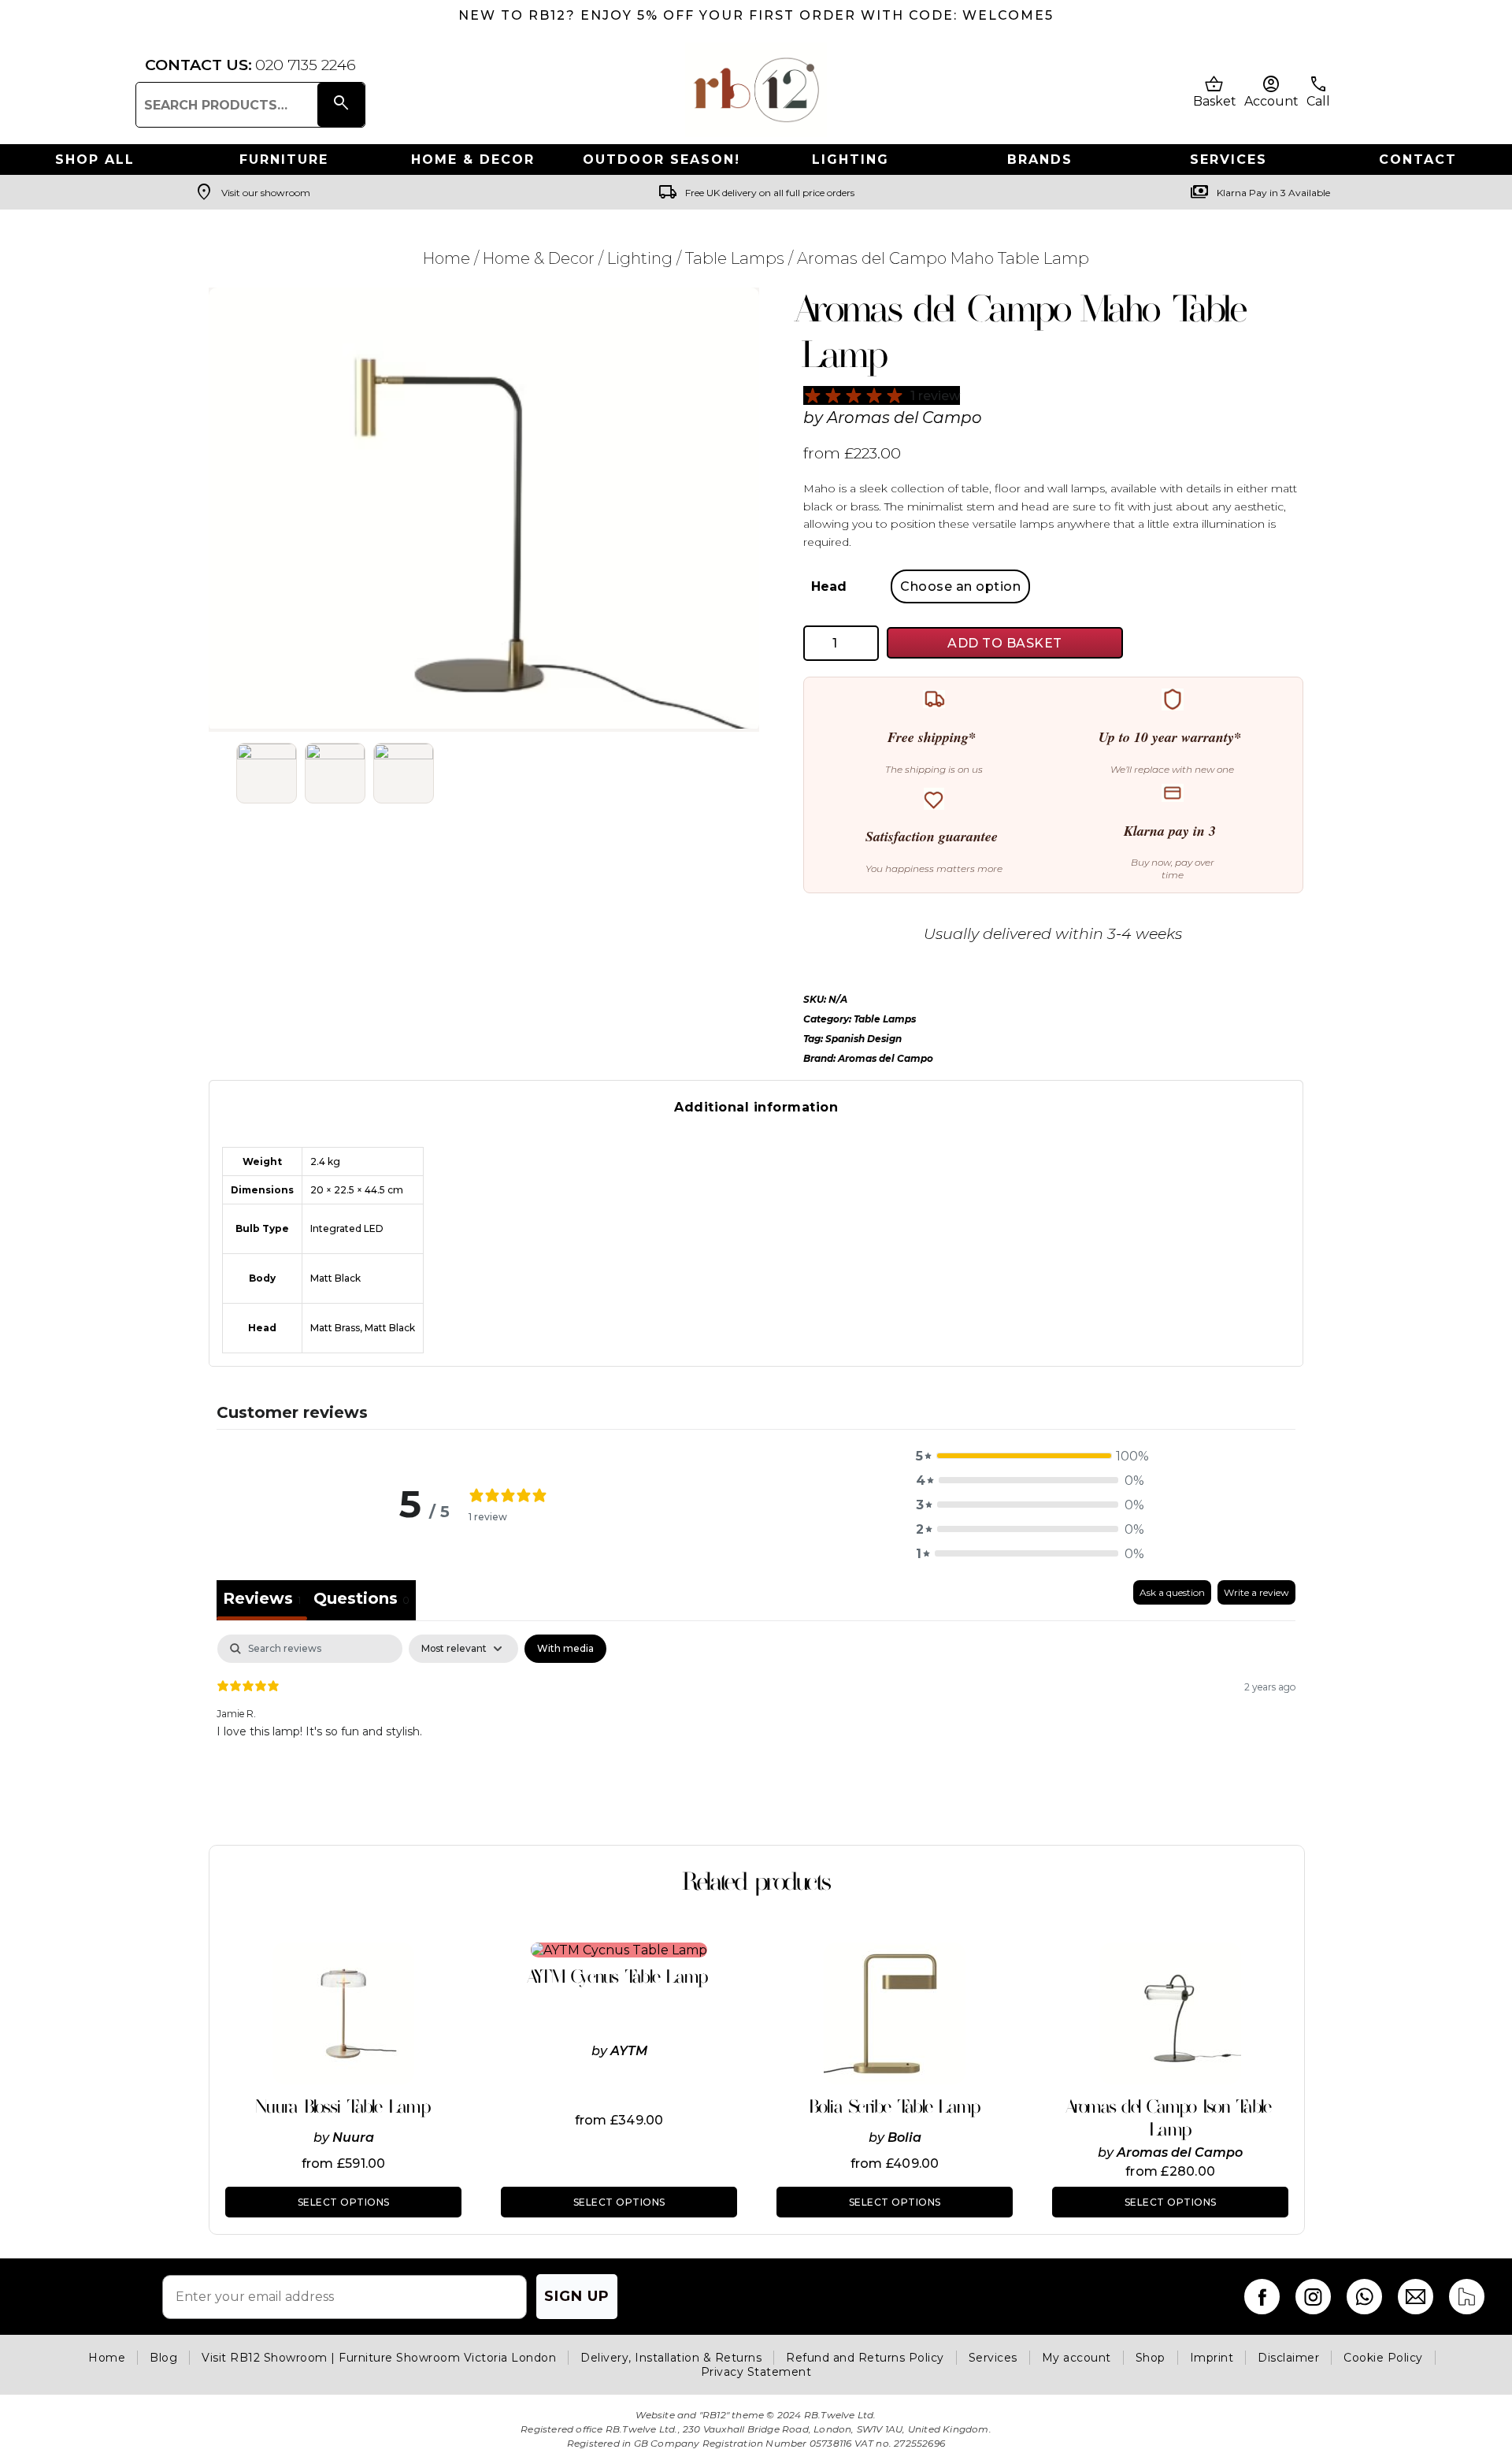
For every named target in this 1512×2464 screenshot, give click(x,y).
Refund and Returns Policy (865, 2358)
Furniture (284, 160)
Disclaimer (1288, 2358)
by (323, 2137)
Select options (344, 2202)
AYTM (629, 2051)
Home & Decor (473, 160)
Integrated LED (347, 1228)
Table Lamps (735, 258)
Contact (1418, 160)
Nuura (353, 2137)
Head (829, 586)
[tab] (361, 1600)
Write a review (1256, 1592)
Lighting (850, 160)
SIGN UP (577, 2296)
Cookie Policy (1383, 2358)
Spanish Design (863, 1039)
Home (447, 258)
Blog (163, 2358)
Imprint (1212, 2358)
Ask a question (1172, 1592)
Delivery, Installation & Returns (671, 2358)
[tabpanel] (756, 1735)
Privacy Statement (756, 2372)
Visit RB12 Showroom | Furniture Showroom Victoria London (379, 2358)
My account (1077, 2358)
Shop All (95, 160)
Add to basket (1005, 643)
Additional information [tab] (756, 1107)
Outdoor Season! (661, 160)
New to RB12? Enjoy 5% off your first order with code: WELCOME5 (756, 15)
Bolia (904, 2137)
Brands (1040, 160)
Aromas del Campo (904, 417)
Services (1228, 160)
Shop (1151, 2358)
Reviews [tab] (262, 1598)
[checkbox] (565, 1649)
